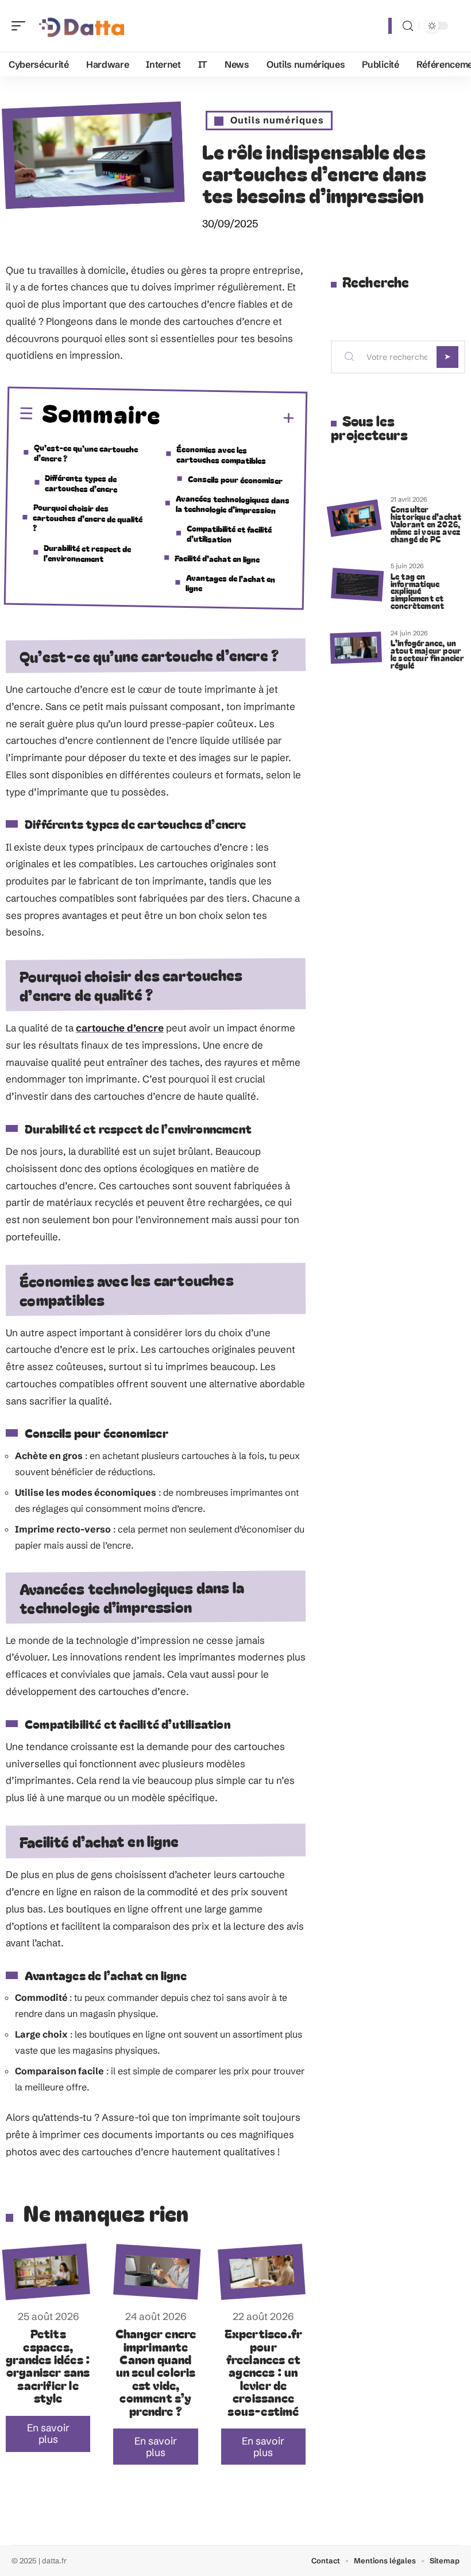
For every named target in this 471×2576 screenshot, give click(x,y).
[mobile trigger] (21, 26)
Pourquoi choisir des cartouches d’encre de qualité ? (88, 517)
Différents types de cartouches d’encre (81, 483)
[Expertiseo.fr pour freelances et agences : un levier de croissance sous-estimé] (262, 2272)
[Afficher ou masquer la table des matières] (228, 418)
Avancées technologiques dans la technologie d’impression (233, 504)
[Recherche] (408, 26)
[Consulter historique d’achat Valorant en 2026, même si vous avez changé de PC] (354, 518)
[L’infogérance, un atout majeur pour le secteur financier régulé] (356, 648)
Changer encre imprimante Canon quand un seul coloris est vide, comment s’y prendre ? (156, 2372)
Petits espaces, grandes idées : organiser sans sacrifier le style (48, 2365)
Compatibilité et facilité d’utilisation (229, 534)
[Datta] (83, 26)
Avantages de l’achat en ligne (230, 583)
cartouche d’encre (120, 1028)
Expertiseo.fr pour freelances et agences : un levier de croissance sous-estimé (264, 2372)
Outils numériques (277, 120)
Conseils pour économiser (235, 480)
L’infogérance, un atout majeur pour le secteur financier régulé (427, 653)
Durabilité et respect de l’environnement (88, 553)
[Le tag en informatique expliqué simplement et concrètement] (357, 585)
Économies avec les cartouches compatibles (221, 454)
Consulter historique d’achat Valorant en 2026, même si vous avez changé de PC (426, 523)
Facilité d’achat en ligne (217, 558)
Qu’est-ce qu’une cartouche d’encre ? (86, 453)
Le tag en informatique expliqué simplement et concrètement (417, 591)
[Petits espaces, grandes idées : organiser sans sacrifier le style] (47, 2272)
